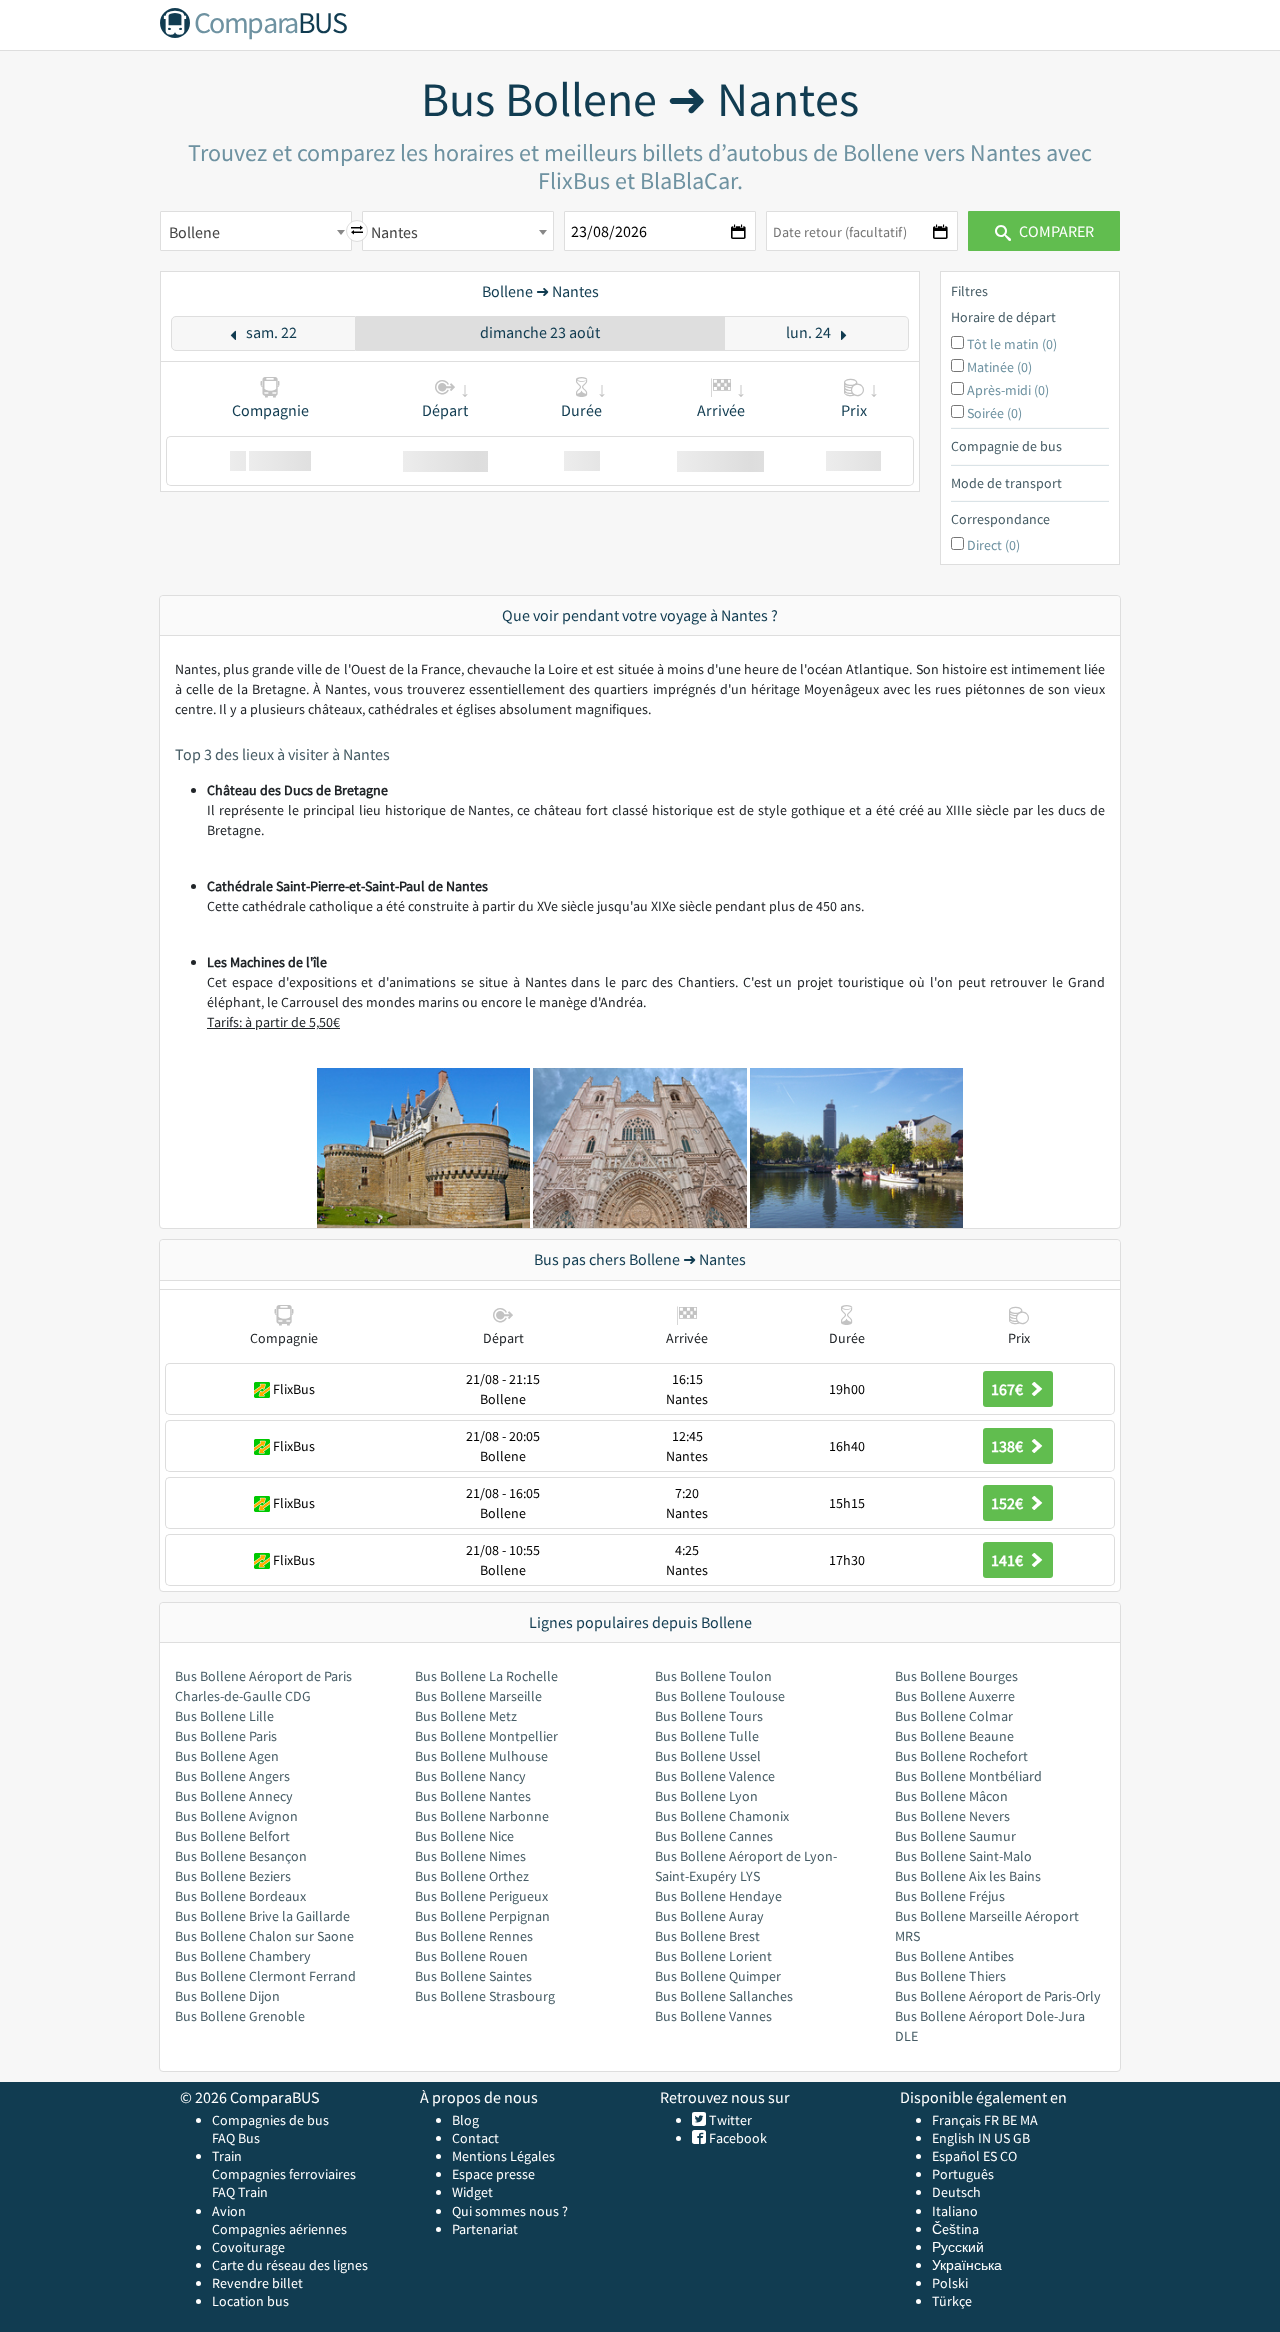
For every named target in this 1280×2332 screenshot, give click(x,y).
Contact (475, 2138)
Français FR (965, 2120)
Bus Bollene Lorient (713, 1956)
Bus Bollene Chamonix (722, 1816)
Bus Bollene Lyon (706, 1796)
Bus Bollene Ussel (708, 1756)
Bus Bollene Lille (224, 1716)
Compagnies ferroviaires (284, 2174)
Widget (472, 2192)
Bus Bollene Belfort (232, 1836)
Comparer (1055, 231)
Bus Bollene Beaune (954, 1736)
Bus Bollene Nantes (473, 1796)
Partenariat (485, 2229)
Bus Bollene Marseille (478, 1696)
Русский (958, 2247)
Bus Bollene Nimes (470, 1856)
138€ (1008, 1446)
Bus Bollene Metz (466, 1716)
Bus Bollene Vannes (713, 2016)
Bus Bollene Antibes (954, 1956)
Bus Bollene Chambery (243, 1956)
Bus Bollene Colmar (954, 1716)
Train (227, 2156)
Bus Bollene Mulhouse (481, 1756)
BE (1009, 2120)
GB (1021, 2138)
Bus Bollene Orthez (472, 1876)
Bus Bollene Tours (709, 1716)
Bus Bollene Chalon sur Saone (264, 1936)
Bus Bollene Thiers (950, 1976)
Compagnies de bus (270, 2120)
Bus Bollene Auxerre (955, 1696)
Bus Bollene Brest (707, 1936)
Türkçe (952, 2301)
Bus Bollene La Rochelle (486, 1676)
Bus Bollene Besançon (241, 1856)
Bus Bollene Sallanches (724, 1996)
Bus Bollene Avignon (236, 1816)
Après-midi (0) (1008, 390)
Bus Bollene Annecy (234, 1796)
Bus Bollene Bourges (956, 1676)
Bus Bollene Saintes (473, 1976)
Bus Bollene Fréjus (950, 1896)
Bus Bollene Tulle (707, 1736)
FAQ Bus (236, 2138)
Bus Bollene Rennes (474, 1936)
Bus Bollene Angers (232, 1776)
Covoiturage (248, 2247)
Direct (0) (993, 545)
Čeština (955, 2229)
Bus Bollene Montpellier (486, 1736)
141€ (1008, 1560)
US (1002, 2138)
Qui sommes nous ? (510, 2211)
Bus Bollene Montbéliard (968, 1776)
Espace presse (493, 2174)
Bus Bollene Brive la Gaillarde (262, 1916)
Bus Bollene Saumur (955, 1836)
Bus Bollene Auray (709, 1916)
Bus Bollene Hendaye (718, 1896)
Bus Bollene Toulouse (720, 1696)
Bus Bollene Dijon (227, 1996)
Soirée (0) (994, 413)
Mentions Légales (503, 2156)
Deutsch (956, 2192)
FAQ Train (240, 2192)
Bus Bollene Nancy (470, 1776)
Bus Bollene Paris (226, 1736)
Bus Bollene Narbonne (482, 1816)
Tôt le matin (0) (1012, 344)
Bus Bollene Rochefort (961, 1756)
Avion (229, 2211)
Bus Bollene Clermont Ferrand (265, 1976)
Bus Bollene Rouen (471, 1956)
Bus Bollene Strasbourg (485, 1996)
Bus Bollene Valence (715, 1776)
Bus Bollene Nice (464, 1836)
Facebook (736, 2138)
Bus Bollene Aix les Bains (968, 1876)
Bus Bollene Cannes (714, 1836)
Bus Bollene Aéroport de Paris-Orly (998, 1996)
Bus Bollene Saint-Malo (963, 1856)
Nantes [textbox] (394, 232)
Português (963, 2174)
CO (1008, 2156)
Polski (950, 2283)
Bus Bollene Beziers (233, 1876)
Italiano (955, 2211)
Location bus (250, 2301)
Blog (465, 2120)
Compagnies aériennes (279, 2229)
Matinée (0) (999, 367)
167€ (1008, 1389)
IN (984, 2138)
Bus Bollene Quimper (718, 1976)
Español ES (966, 2156)
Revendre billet (257, 2283)
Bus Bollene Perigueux (481, 1896)
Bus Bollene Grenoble (240, 2016)
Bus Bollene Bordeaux (240, 1896)
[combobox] (256, 231)
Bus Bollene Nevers (952, 1816)
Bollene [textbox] (194, 232)
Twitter (729, 2120)
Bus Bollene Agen (227, 1756)
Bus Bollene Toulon (713, 1676)
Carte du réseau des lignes (290, 2265)
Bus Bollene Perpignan (482, 1916)
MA (1029, 2120)
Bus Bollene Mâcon (951, 1796)
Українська (967, 2265)
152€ (1008, 1503)
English (953, 2138)
